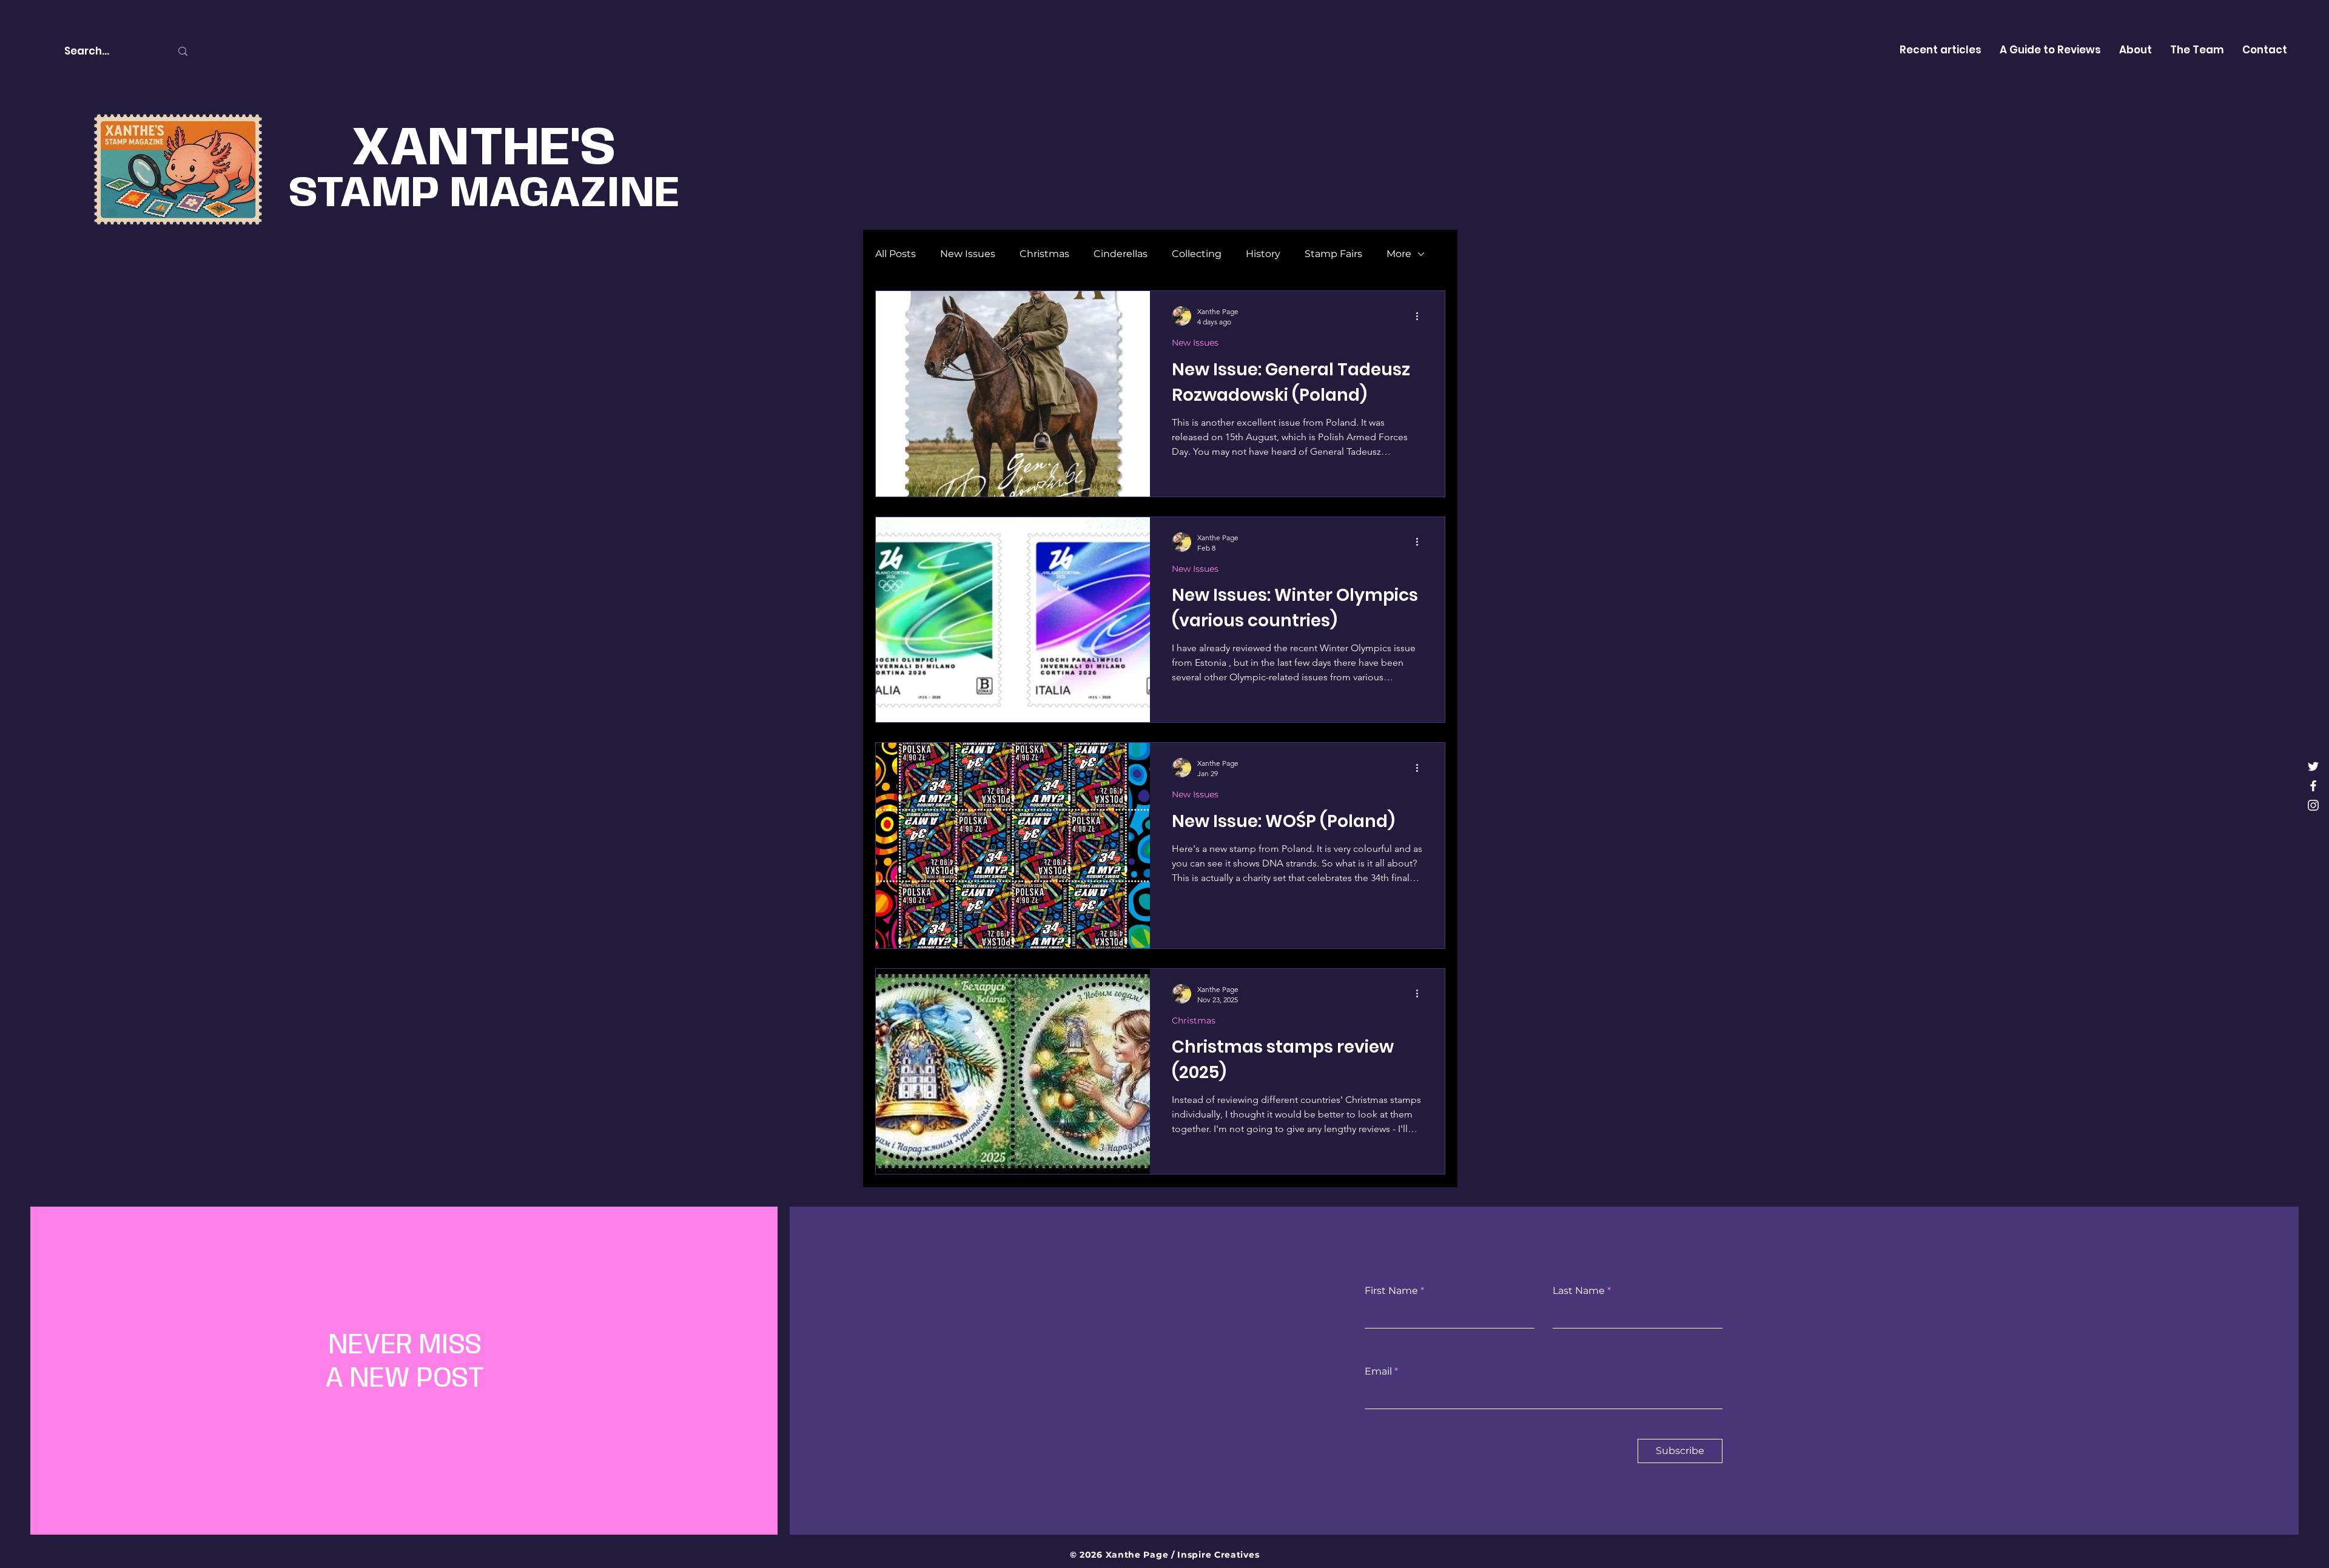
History (1263, 254)
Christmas (1044, 254)
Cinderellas (1121, 254)
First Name (1391, 1291)
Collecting (1197, 254)
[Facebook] (2313, 786)
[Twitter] (2313, 766)
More (1399, 254)
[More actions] (1421, 316)
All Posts (896, 254)
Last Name (1579, 1291)
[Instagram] (2313, 805)
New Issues (968, 254)
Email (1378, 1372)
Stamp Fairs (1333, 254)
